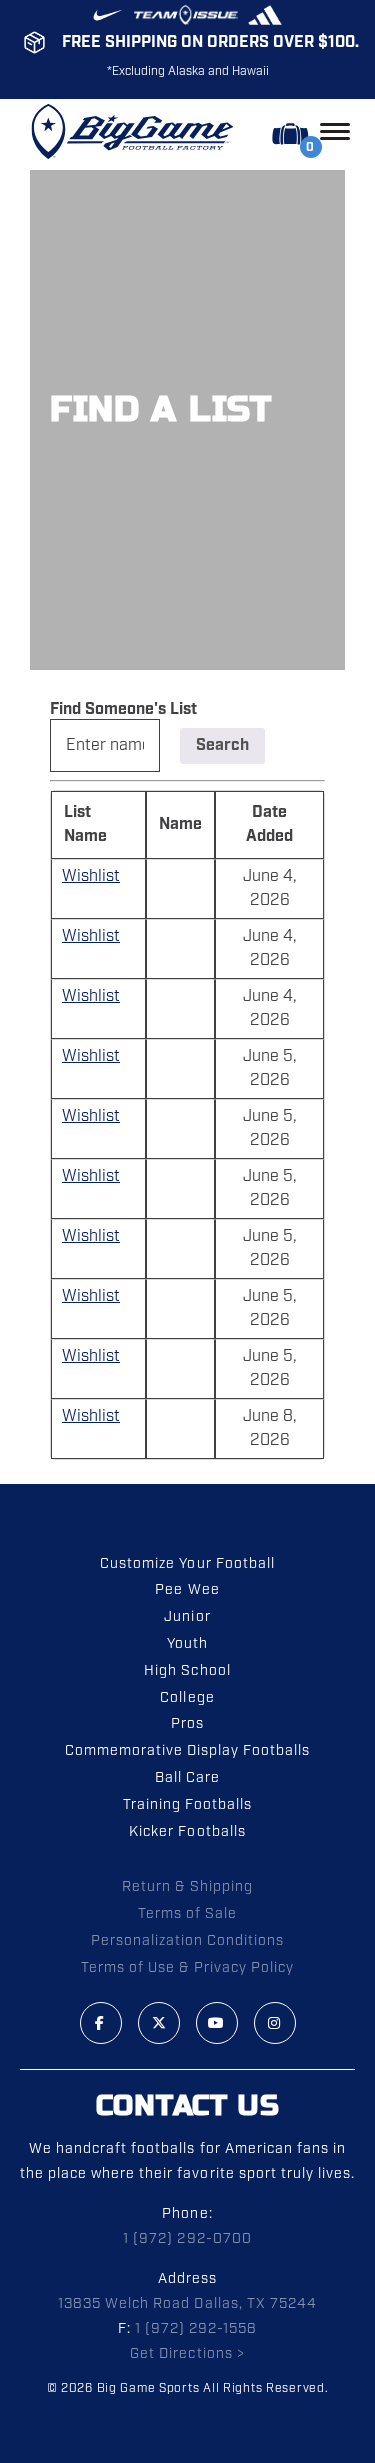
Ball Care (187, 1778)
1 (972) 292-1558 (196, 2329)
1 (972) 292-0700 (187, 2239)
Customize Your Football (187, 1564)
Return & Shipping (187, 1887)
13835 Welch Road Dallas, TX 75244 (187, 2304)
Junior (187, 1617)
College (187, 1698)
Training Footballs (187, 1805)
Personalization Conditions (188, 1941)
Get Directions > (187, 2354)
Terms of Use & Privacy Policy (187, 1968)
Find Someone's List (123, 709)
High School (187, 1671)
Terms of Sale (187, 1914)
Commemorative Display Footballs (188, 1751)
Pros (187, 1724)
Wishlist (91, 876)
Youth (187, 1644)
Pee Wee (187, 1590)
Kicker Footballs (187, 1832)
